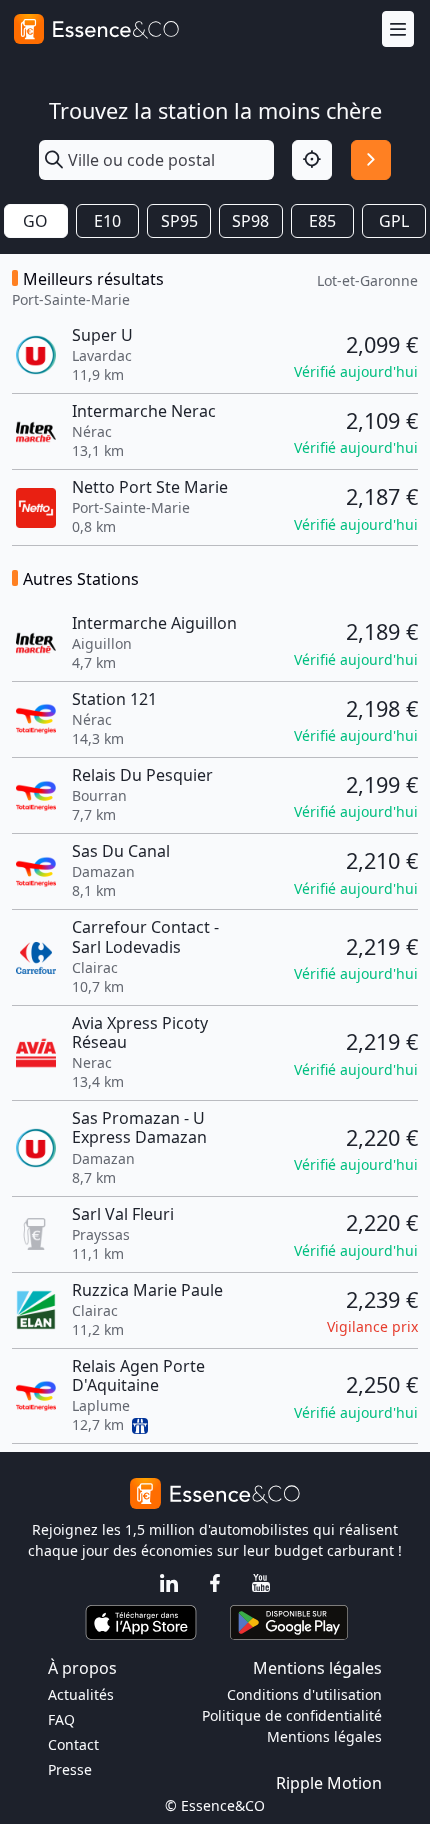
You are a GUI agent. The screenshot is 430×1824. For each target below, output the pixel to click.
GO (35, 221)
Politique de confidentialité (292, 1715)
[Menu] (398, 29)
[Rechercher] (371, 160)
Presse (70, 1769)
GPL (394, 221)
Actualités (81, 1694)
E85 (322, 221)
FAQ (61, 1719)
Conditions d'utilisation (304, 1694)
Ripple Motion (329, 1783)
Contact (73, 1744)
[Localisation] (312, 160)
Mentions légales (324, 1736)
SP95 (179, 221)
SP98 (250, 221)
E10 (107, 221)
